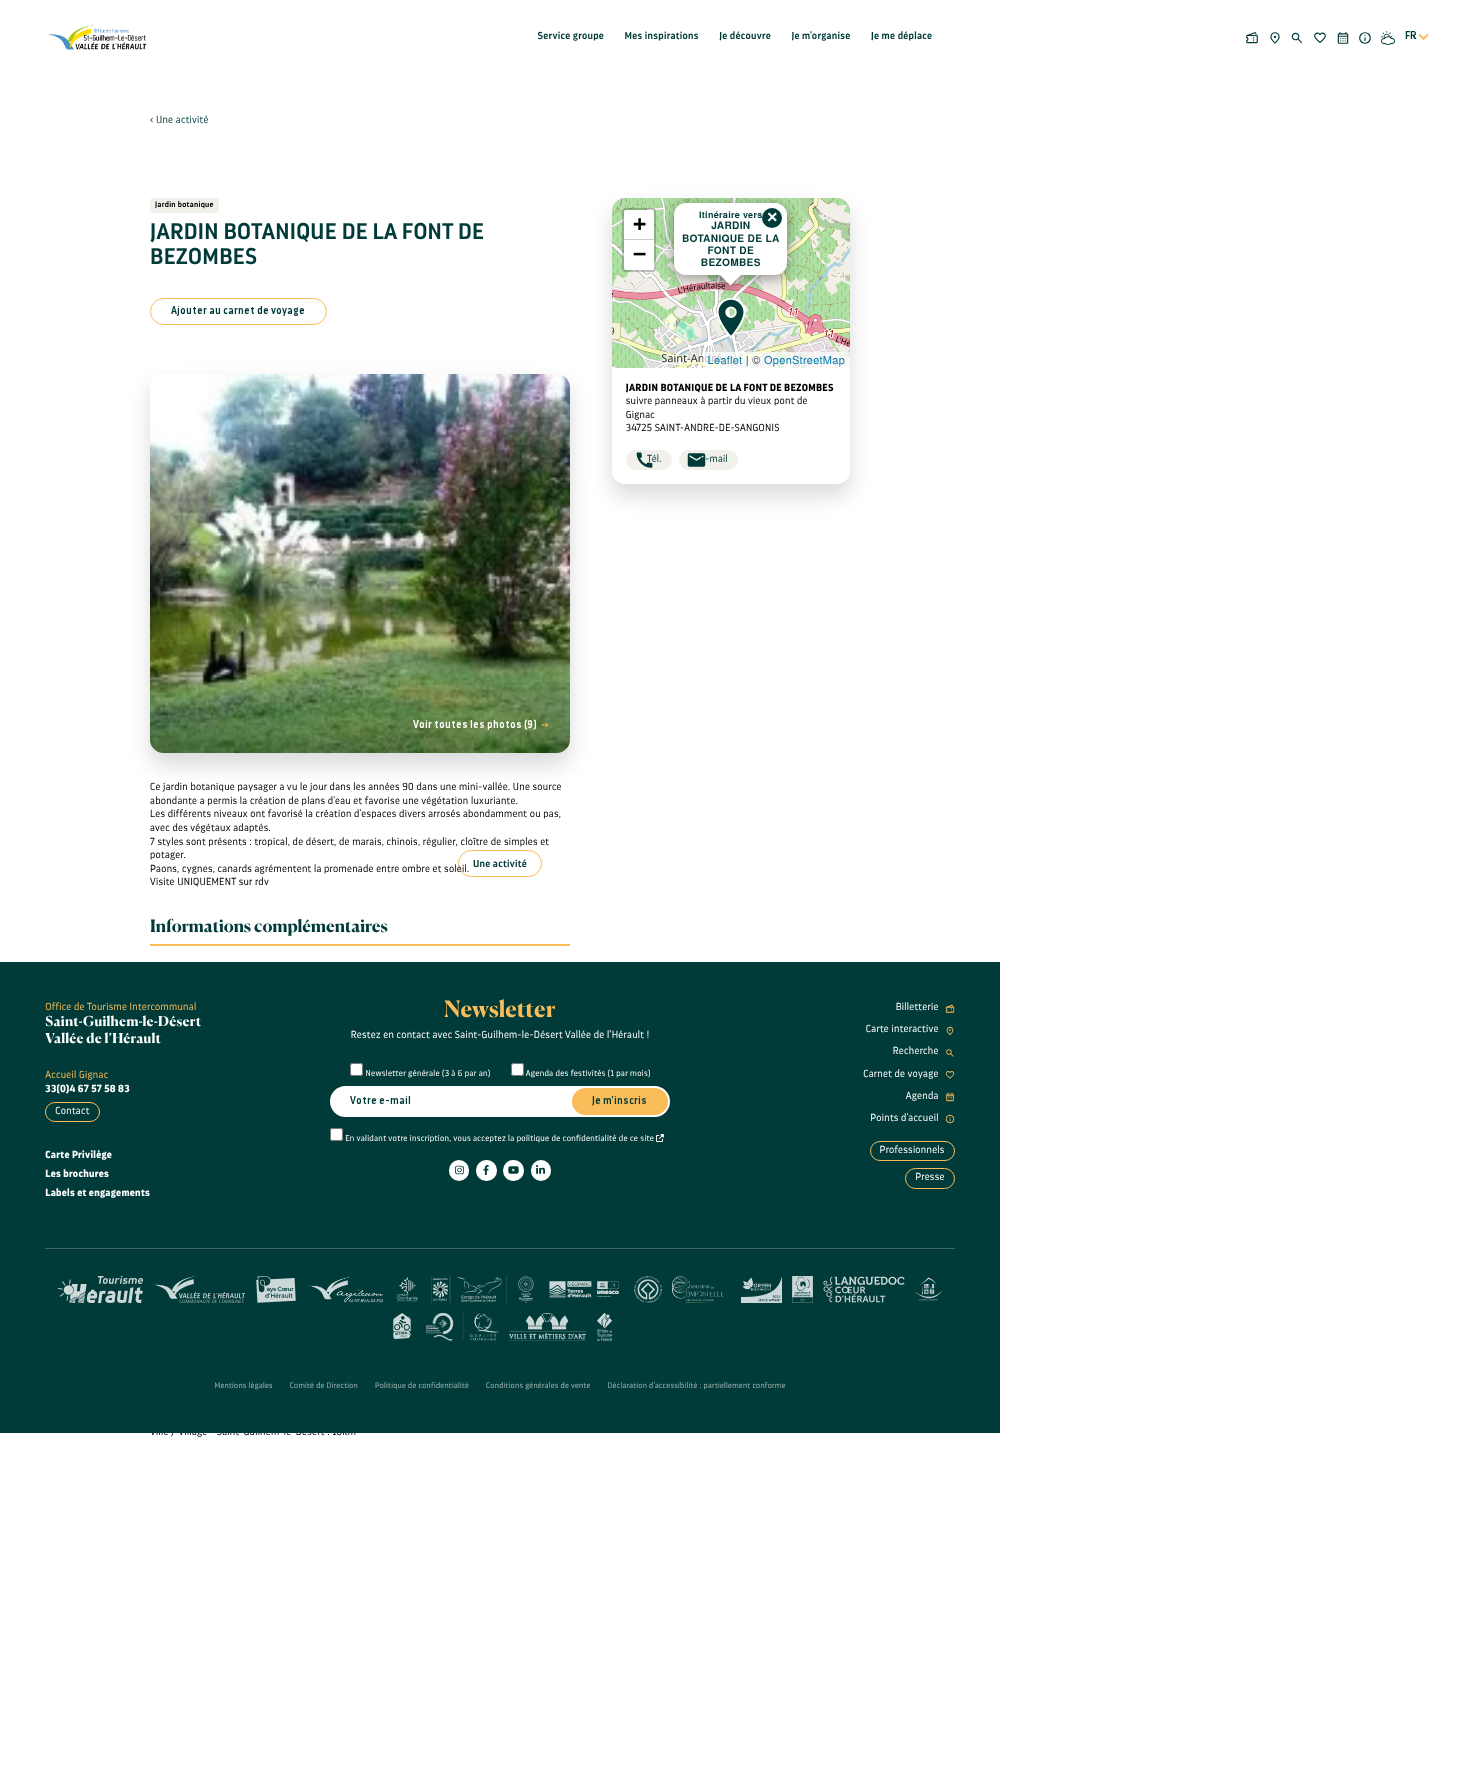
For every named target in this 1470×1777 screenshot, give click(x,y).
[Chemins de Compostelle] (701, 1288)
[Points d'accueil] (1365, 36)
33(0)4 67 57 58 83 (87, 1089)
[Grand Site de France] (469, 1288)
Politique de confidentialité (422, 1386)
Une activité (182, 120)
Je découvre (745, 36)
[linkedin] (541, 1170)
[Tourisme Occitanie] (407, 1288)
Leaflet (725, 360)
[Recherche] (1297, 36)
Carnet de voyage (902, 1074)
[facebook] (486, 1170)
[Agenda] (1342, 36)
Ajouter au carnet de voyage (238, 311)
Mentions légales (243, 1386)
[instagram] (459, 1170)
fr (1411, 36)
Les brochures (77, 1174)
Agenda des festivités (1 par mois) (588, 1074)
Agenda (923, 1096)
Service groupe (571, 36)
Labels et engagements (97, 1193)
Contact (72, 1111)
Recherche (917, 1051)
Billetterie (918, 1007)
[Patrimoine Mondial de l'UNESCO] (647, 1288)
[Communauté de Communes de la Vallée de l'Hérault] (199, 1288)
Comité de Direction (324, 1386)
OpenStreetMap (804, 360)
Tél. (654, 459)
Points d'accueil (905, 1118)
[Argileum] (345, 1288)
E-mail (714, 459)
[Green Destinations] (761, 1288)
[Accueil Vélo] (401, 1325)
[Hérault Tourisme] (100, 1288)
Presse (930, 1177)
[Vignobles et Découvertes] (802, 1288)
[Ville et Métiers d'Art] (547, 1325)
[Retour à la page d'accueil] (98, 37)
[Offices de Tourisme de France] (604, 1325)
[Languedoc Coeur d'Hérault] (864, 1288)
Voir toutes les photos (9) (476, 725)
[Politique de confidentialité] (660, 1139)
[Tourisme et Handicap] (928, 1288)
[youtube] (513, 1170)
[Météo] (1388, 36)
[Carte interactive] (1274, 36)
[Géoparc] (584, 1288)
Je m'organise (820, 36)
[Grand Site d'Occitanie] (526, 1288)
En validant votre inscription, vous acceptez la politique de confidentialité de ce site (500, 1139)
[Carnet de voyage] (1320, 36)
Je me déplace (901, 36)
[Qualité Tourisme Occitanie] (462, 1325)
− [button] (640, 254)
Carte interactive (903, 1029)
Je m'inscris (619, 1101)
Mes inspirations (662, 36)
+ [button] (640, 224)
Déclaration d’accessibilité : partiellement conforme (697, 1386)
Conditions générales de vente (538, 1386)
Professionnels (912, 1150)
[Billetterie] (1252, 36)
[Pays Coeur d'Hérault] (276, 1288)
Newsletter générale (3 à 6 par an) (428, 1074)
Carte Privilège (78, 1155)
